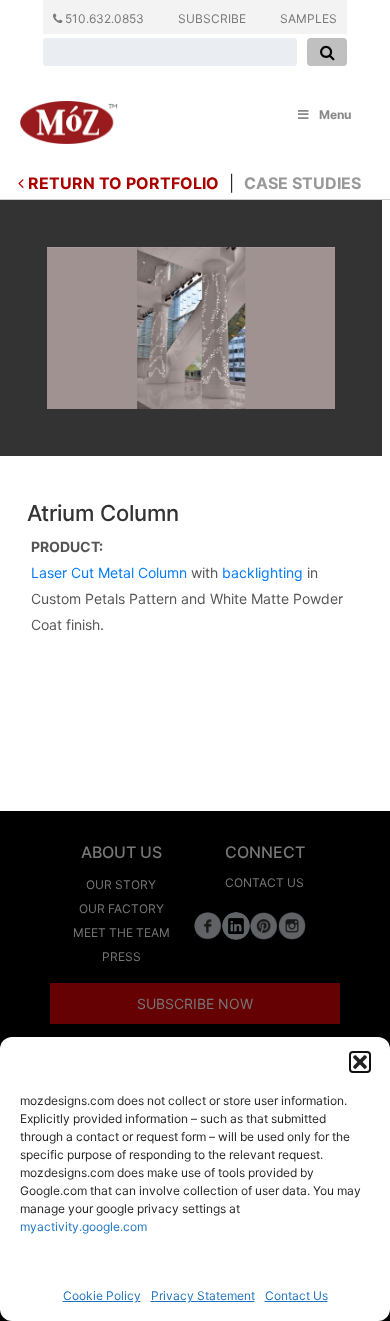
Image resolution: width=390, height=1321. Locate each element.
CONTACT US (264, 882)
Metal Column (142, 572)
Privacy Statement (203, 1295)
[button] (360, 1062)
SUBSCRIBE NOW (195, 1003)
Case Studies (302, 183)
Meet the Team (121, 932)
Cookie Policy (102, 1295)
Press (121, 956)
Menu (335, 114)
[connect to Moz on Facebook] (208, 924)
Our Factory (121, 908)
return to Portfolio (121, 183)
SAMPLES (308, 18)
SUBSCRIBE (212, 18)
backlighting (262, 572)
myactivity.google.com (83, 1226)
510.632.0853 (103, 18)
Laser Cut (62, 572)
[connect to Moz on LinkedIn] (236, 924)
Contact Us (296, 1295)
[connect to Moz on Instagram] (292, 924)
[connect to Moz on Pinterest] (264, 924)
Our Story (121, 884)
